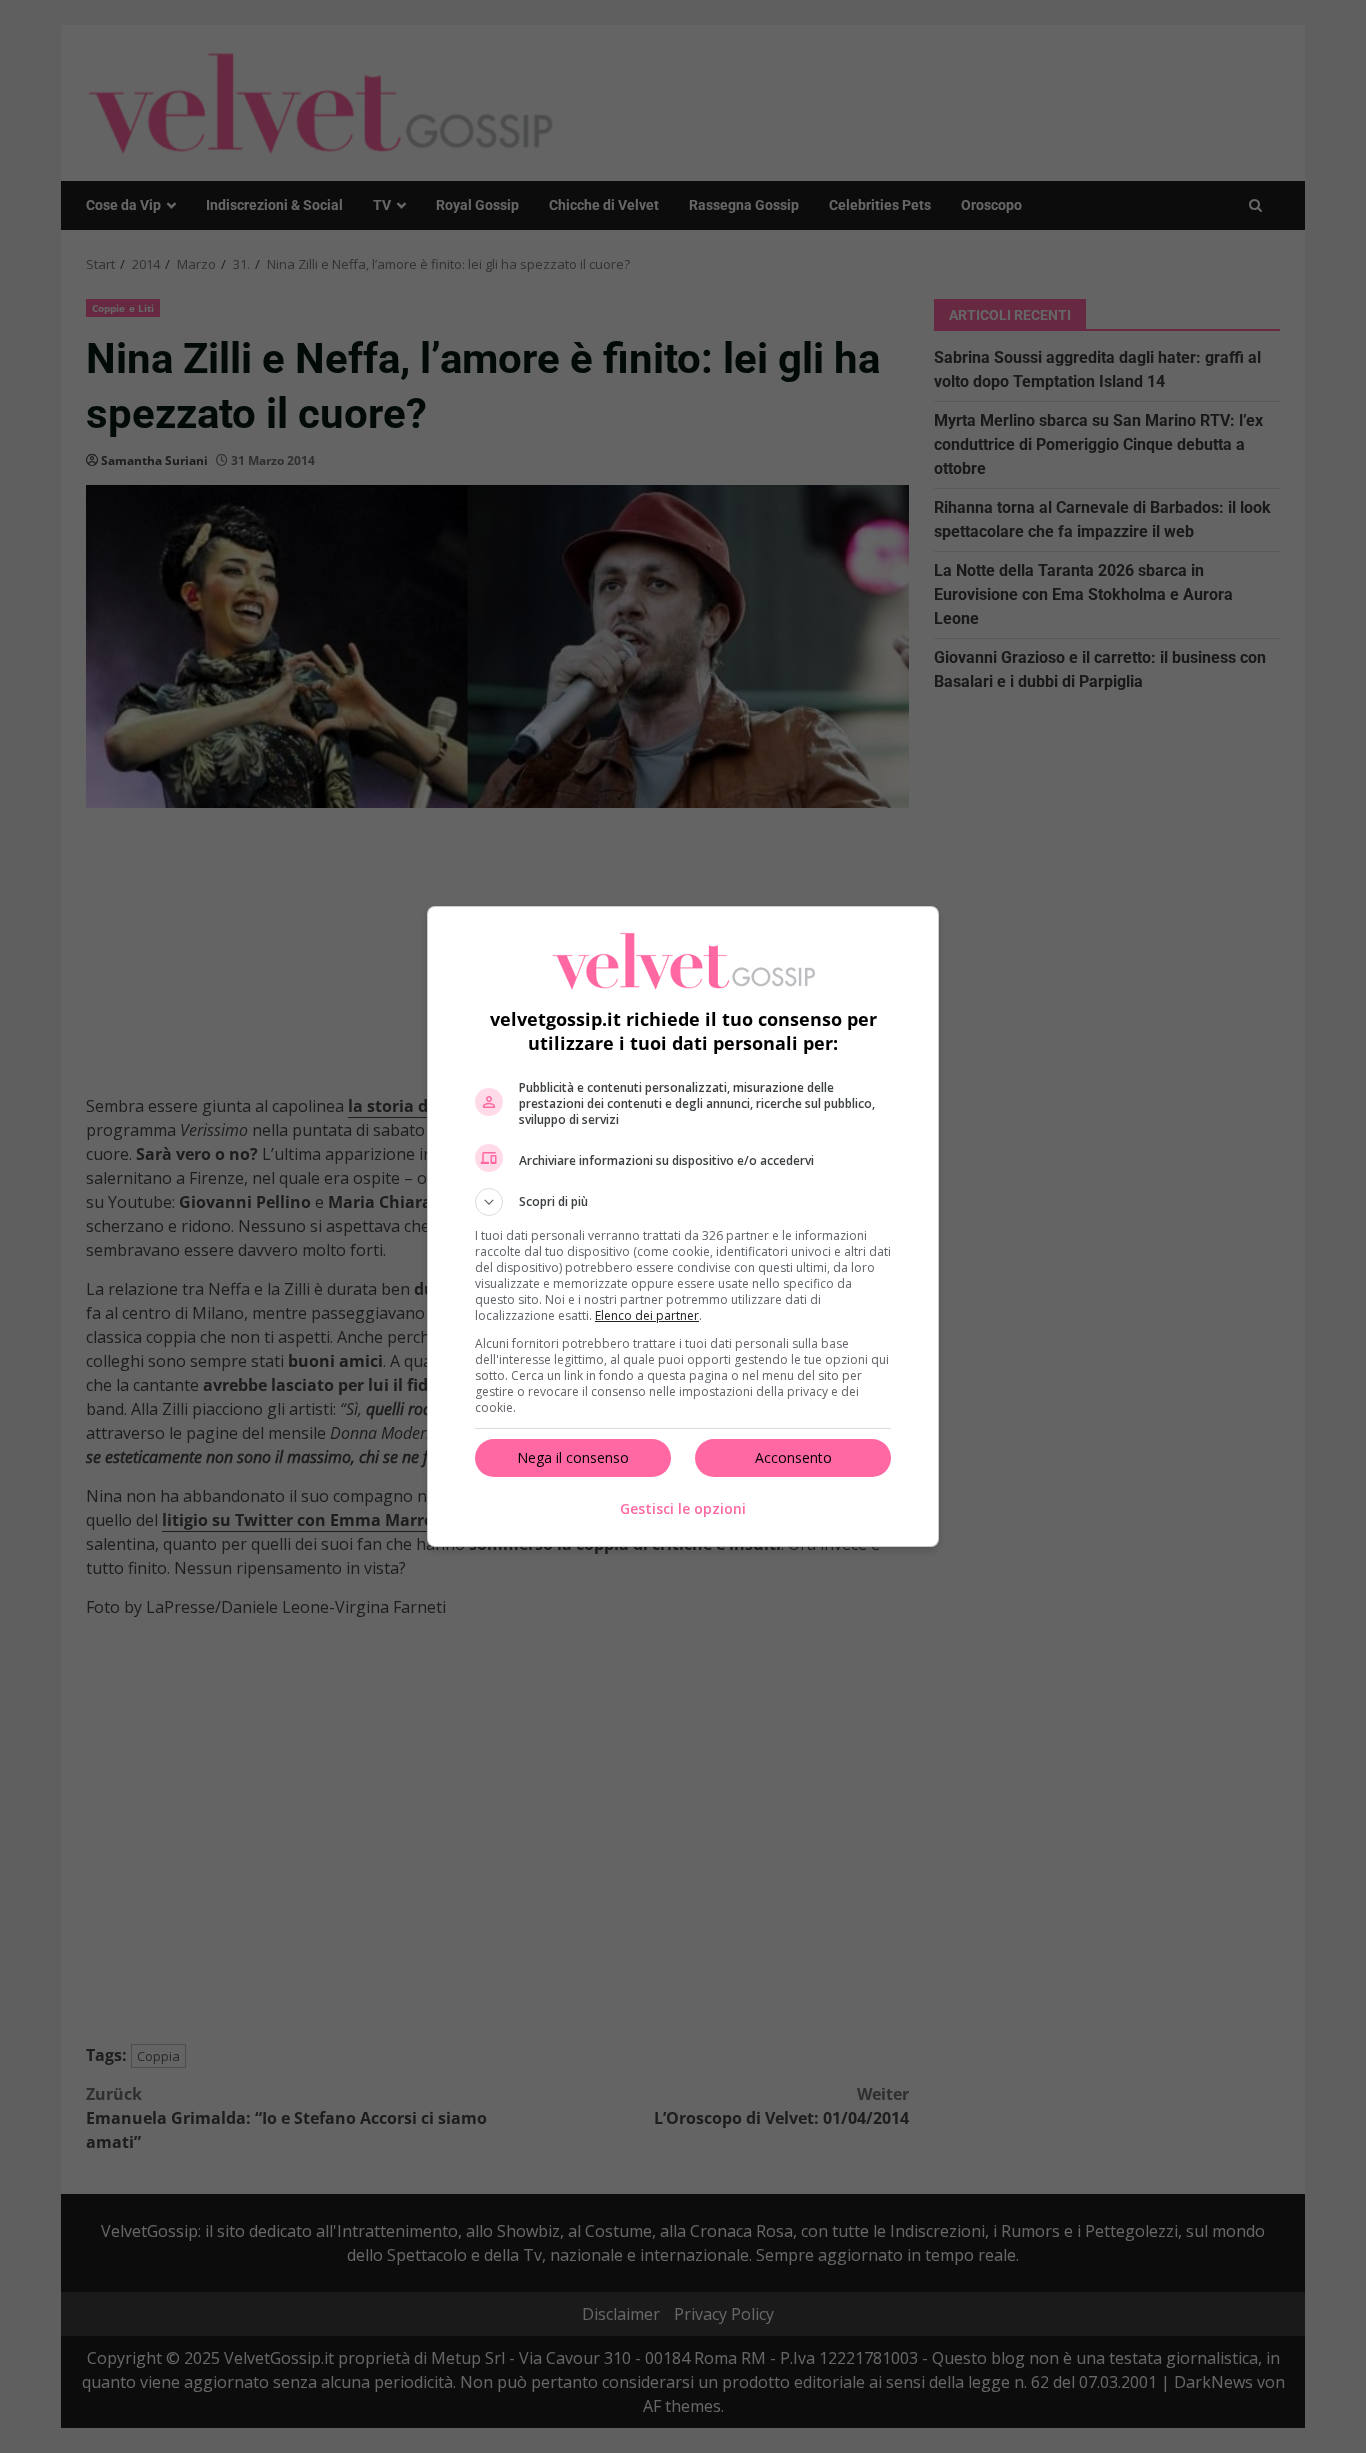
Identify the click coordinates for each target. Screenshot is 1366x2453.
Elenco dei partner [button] (647, 1315)
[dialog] (683, 1226)
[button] (683, 1202)
